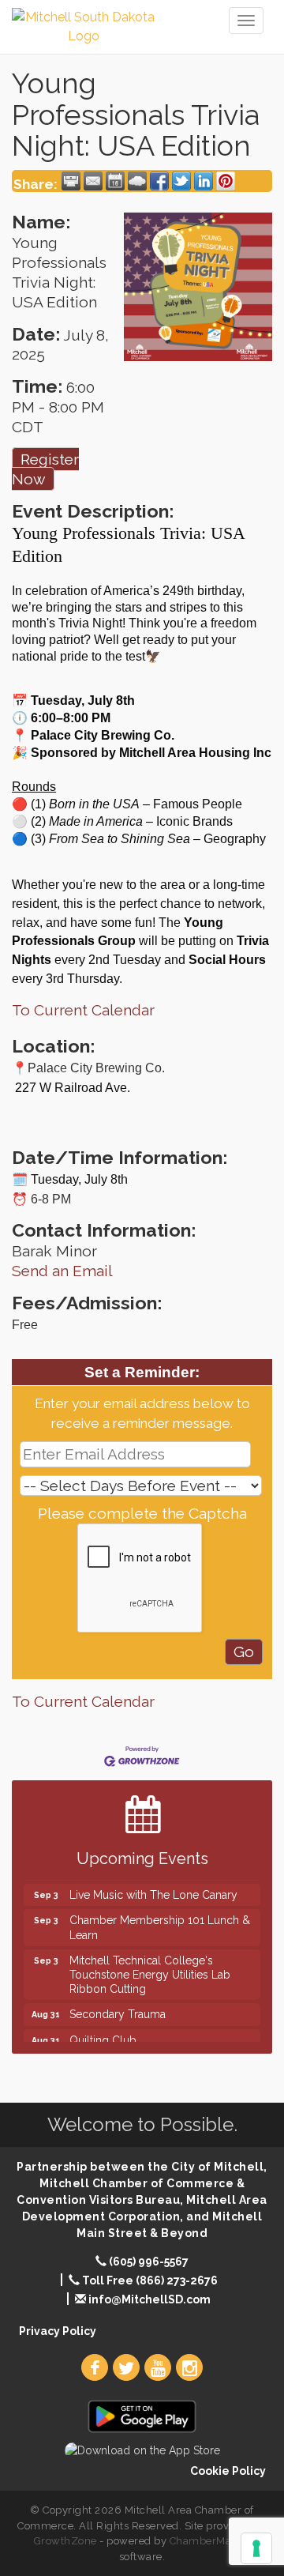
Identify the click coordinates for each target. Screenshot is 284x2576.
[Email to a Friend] (93, 181)
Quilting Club (103, 2033)
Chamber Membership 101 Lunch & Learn (160, 1920)
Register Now (45, 469)
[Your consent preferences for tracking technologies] (256, 2548)
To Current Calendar (83, 1010)
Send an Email (62, 1271)
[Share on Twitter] (181, 181)
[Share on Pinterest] (226, 181)
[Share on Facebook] (159, 181)
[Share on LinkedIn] (204, 181)
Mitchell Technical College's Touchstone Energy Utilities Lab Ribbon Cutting (150, 1968)
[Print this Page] (71, 181)
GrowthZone (65, 2541)
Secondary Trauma (118, 2007)
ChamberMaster (210, 2541)
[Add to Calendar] (115, 181)
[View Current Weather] (137, 181)
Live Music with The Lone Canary (153, 1888)
